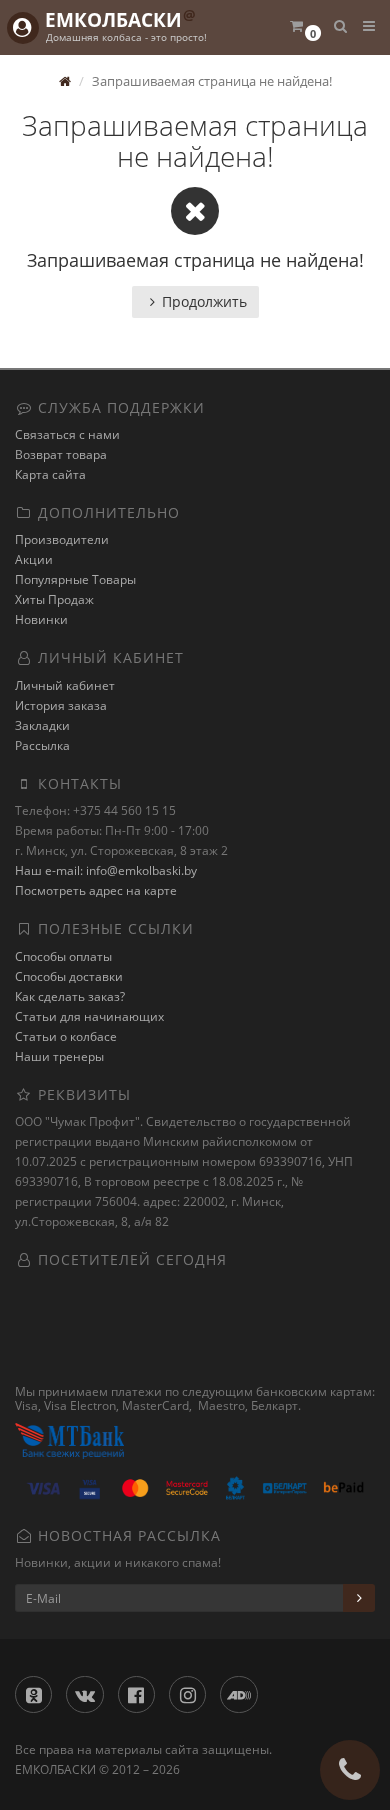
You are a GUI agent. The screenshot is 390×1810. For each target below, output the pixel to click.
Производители (62, 539)
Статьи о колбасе (66, 1036)
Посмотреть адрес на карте (96, 890)
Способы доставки (69, 976)
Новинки (41, 619)
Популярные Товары (75, 579)
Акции (34, 559)
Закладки (42, 725)
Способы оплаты (63, 956)
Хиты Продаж (54, 599)
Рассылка (42, 745)
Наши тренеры (59, 1056)
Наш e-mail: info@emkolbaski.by (106, 870)
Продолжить (204, 301)
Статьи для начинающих (89, 1016)
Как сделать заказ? (70, 996)
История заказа (61, 705)
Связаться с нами (67, 434)
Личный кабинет (65, 685)
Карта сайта (50, 474)
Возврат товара (61, 454)
